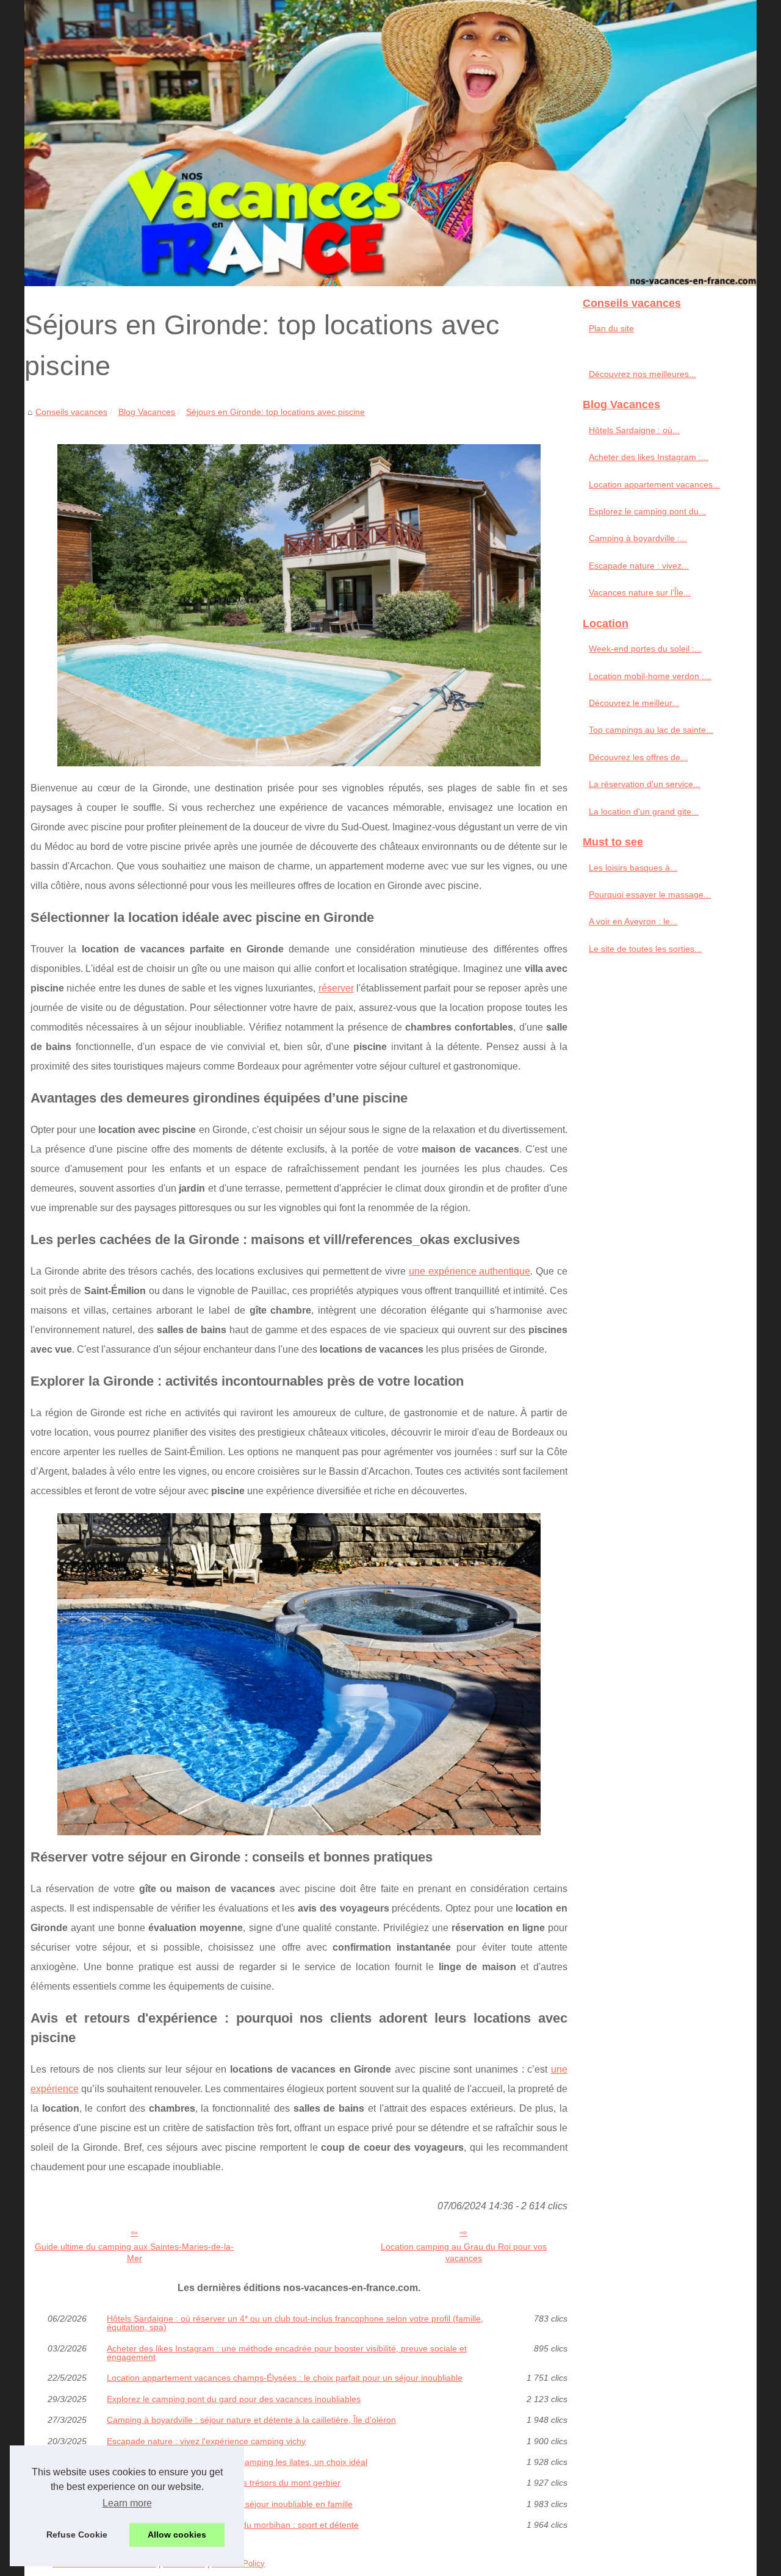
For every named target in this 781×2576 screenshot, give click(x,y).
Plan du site (611, 328)
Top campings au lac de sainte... (651, 730)
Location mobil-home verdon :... (650, 676)
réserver (336, 988)
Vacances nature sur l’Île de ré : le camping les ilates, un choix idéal (237, 2462)
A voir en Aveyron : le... (633, 921)
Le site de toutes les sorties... (645, 949)
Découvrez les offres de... (638, 757)
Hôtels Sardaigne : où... (634, 430)
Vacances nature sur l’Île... (640, 592)
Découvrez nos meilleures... (642, 374)
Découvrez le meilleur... (634, 703)
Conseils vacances (71, 412)
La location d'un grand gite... (644, 811)
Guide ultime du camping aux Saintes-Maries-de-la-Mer (134, 2252)
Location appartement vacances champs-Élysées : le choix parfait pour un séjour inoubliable (285, 2378)
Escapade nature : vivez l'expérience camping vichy (206, 2441)
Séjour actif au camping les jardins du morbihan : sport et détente (233, 2525)
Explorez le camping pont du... (647, 511)
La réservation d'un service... (645, 784)
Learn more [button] (127, 2503)
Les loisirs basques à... (633, 868)
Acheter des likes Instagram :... (649, 457)
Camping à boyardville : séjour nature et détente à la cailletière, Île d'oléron (251, 2420)
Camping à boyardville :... (638, 538)
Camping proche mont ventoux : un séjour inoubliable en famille (230, 2504)
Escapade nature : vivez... (639, 566)
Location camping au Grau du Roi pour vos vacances (464, 2252)
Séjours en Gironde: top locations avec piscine (275, 412)
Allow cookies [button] (177, 2535)
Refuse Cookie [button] (77, 2535)
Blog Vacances (147, 412)
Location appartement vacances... (654, 484)
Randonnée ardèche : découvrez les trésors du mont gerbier (224, 2483)
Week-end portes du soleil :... (645, 649)
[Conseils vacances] (390, 143)
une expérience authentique (470, 1271)
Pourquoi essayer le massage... (650, 894)
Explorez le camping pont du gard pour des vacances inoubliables (234, 2399)
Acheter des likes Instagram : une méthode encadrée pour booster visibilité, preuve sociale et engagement (287, 2353)
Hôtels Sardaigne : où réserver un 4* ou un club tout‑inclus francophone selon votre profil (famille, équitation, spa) (295, 2323)
